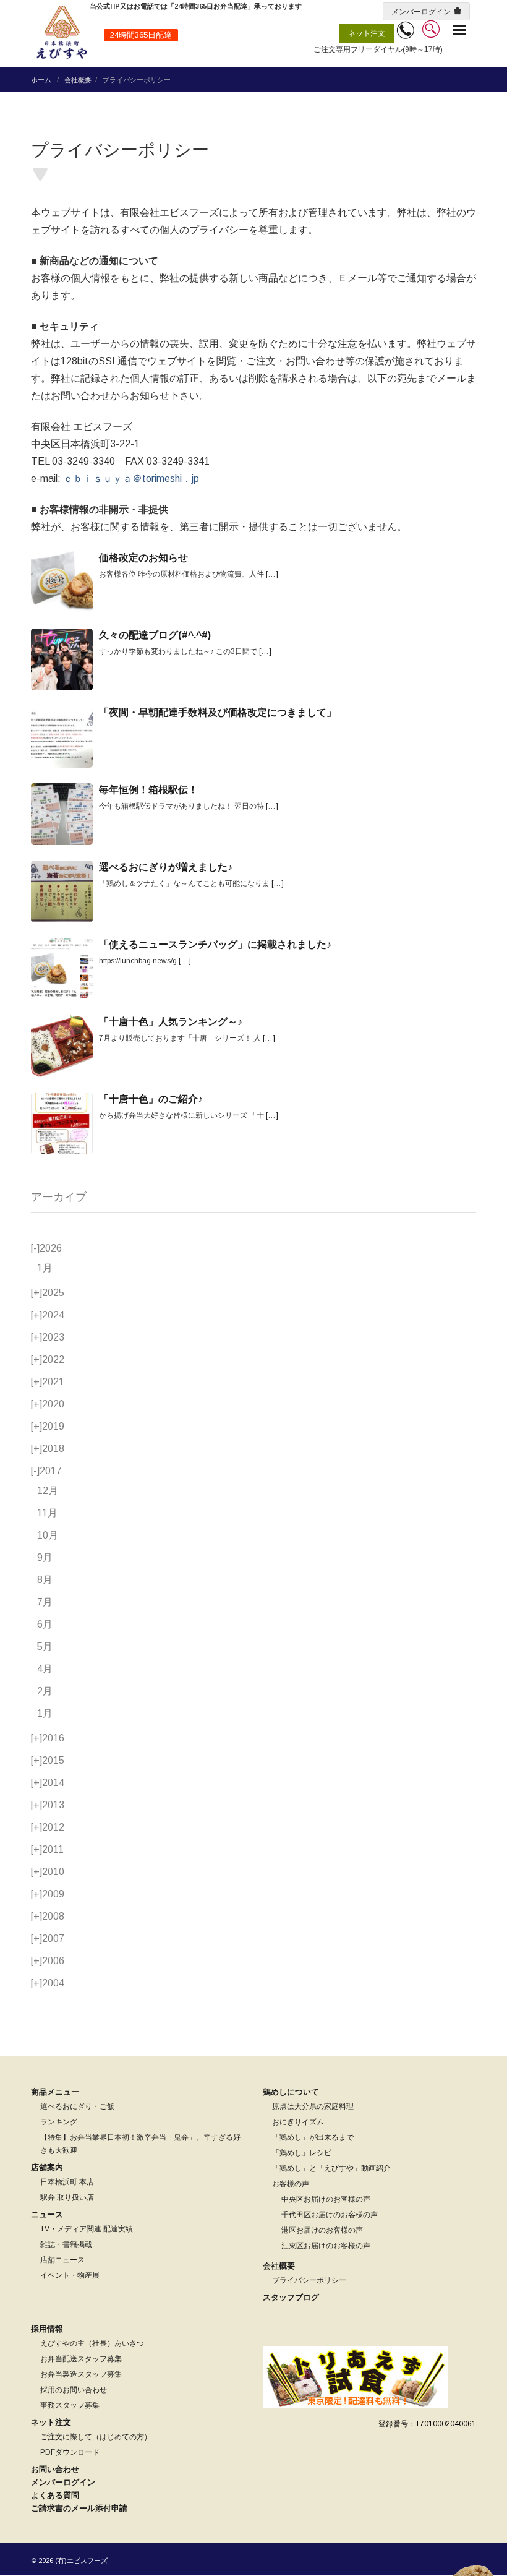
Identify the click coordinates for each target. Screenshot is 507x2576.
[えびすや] (62, 32)
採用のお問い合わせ (74, 2390)
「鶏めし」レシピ (302, 2153)
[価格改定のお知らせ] (62, 582)
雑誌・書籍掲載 (66, 2244)
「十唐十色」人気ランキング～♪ (171, 1022)
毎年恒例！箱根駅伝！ (148, 790)
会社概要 (78, 80)
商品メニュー (55, 2092)
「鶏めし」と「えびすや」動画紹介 (331, 2168)
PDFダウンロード (70, 2452)
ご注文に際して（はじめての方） (96, 2437)
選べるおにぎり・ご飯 (77, 2106)
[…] (272, 574)
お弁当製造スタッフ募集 (81, 2374)
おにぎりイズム (298, 2122)
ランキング (59, 2122)
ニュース (47, 2214)
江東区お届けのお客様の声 (326, 2246)
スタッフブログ (291, 2297)
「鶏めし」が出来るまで (313, 2137)
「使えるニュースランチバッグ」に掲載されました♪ (215, 944)
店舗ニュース (62, 2260)
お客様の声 (291, 2184)
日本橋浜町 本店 (67, 2182)
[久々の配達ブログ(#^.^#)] (62, 659)
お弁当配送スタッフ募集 (81, 2359)
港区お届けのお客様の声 (322, 2230)
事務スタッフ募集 (70, 2405)
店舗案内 (47, 2167)
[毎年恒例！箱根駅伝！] (62, 814)
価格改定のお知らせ (143, 558)
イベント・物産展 (70, 2275)
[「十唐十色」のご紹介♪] (62, 1123)
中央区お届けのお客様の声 (326, 2199)
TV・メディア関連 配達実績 (87, 2229)
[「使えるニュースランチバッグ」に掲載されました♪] (62, 969)
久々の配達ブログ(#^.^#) (155, 635)
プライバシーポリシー (309, 2280)
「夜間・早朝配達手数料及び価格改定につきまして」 (218, 712)
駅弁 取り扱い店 (67, 2197)
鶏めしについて (291, 2092)
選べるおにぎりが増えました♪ (166, 867)
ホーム (41, 80)
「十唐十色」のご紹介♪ (151, 1099)
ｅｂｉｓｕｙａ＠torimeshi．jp (131, 479)
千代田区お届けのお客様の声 (330, 2215)
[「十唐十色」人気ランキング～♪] (62, 1046)
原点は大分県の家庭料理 (313, 2106)
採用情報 (47, 2329)
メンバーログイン (421, 12)
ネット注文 (367, 33)
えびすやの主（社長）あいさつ (92, 2343)
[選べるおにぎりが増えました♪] (62, 891)
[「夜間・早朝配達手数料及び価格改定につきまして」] (62, 737)
